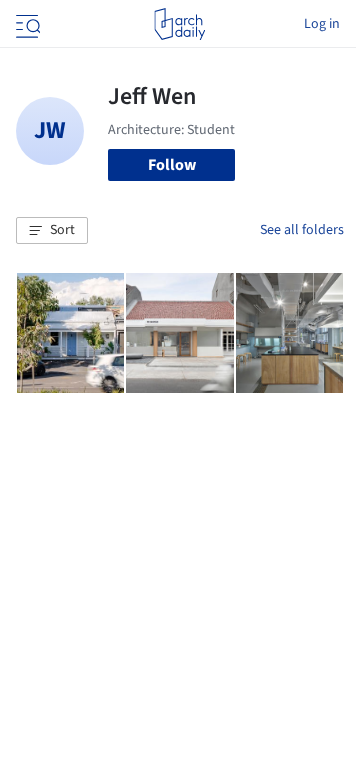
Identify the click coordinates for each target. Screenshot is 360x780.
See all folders (302, 230)
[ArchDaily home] (179, 24)
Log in (322, 24)
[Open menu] (26, 24)
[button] (52, 231)
